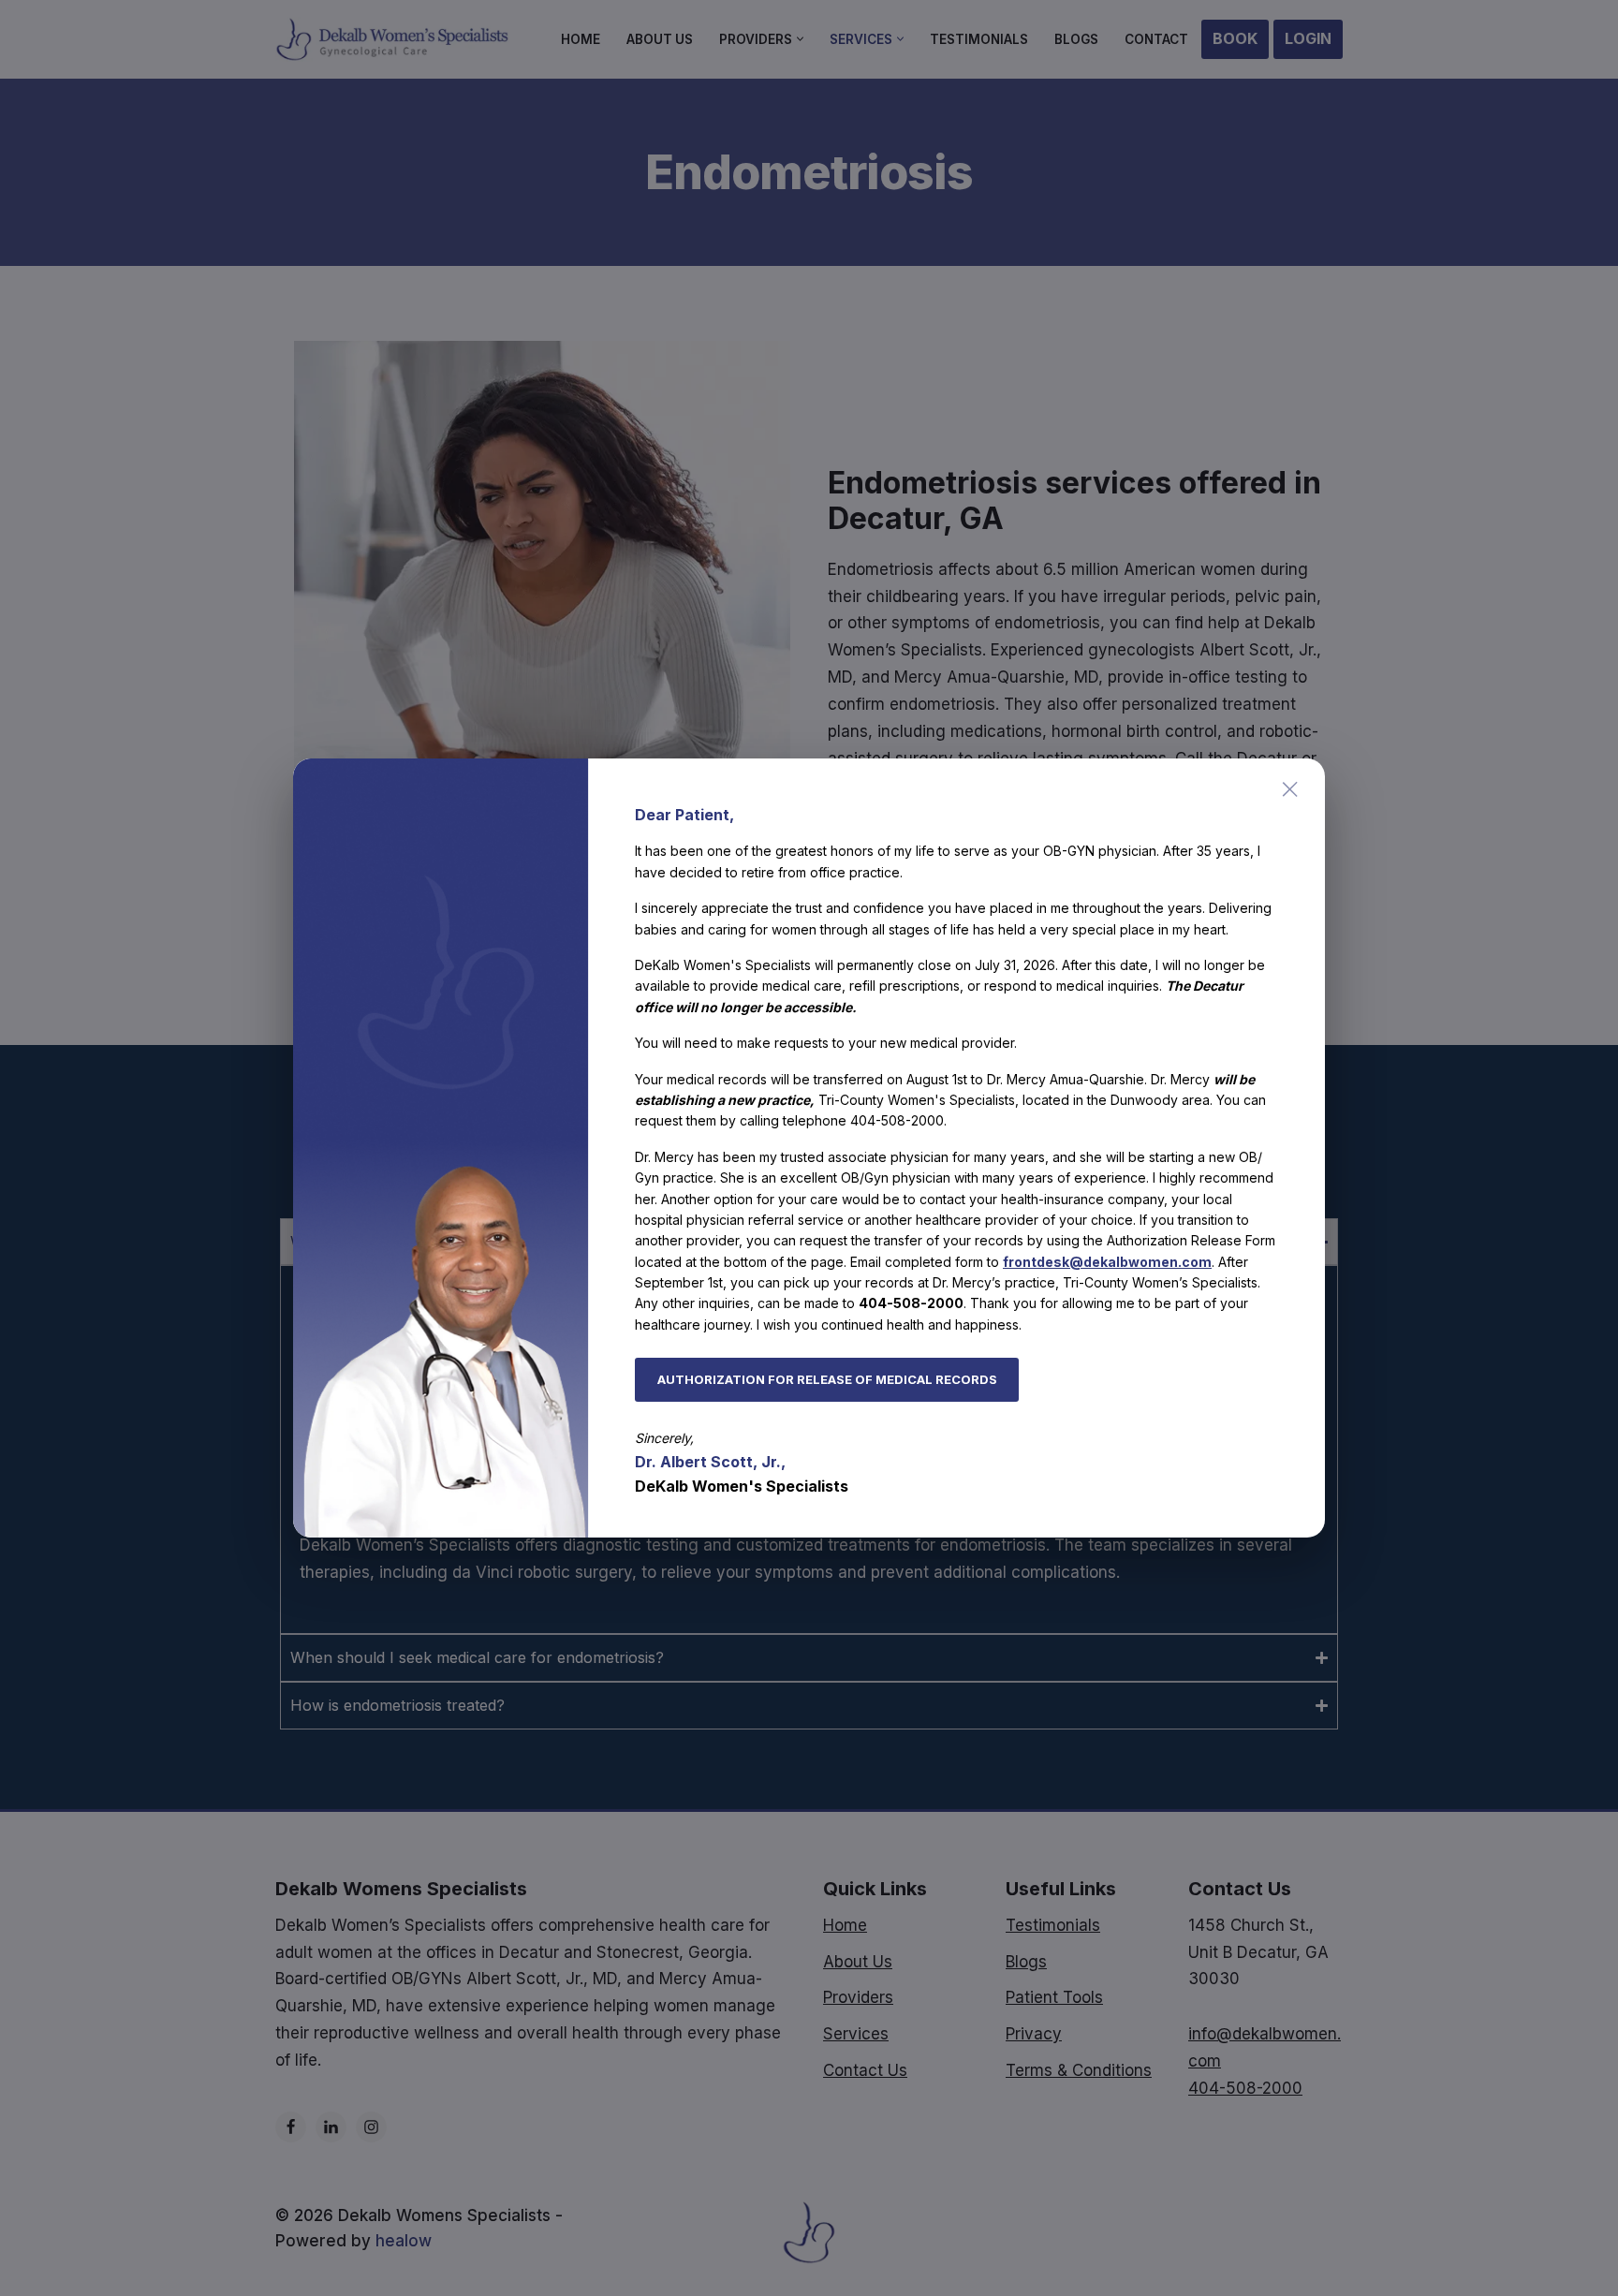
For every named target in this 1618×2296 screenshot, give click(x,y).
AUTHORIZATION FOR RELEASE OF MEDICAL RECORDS (827, 1379)
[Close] (1290, 789)
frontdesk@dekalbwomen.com (1107, 1262)
